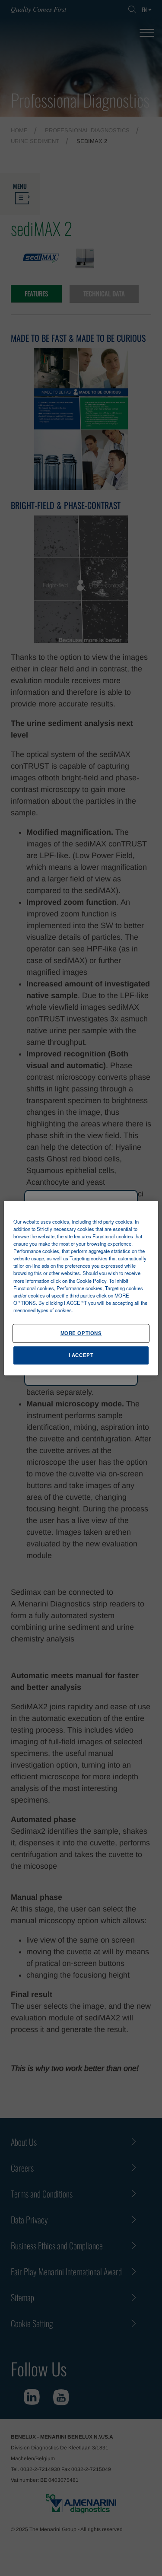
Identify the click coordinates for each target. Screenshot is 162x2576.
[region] (81, 1288)
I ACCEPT (81, 1355)
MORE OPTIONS (81, 1333)
